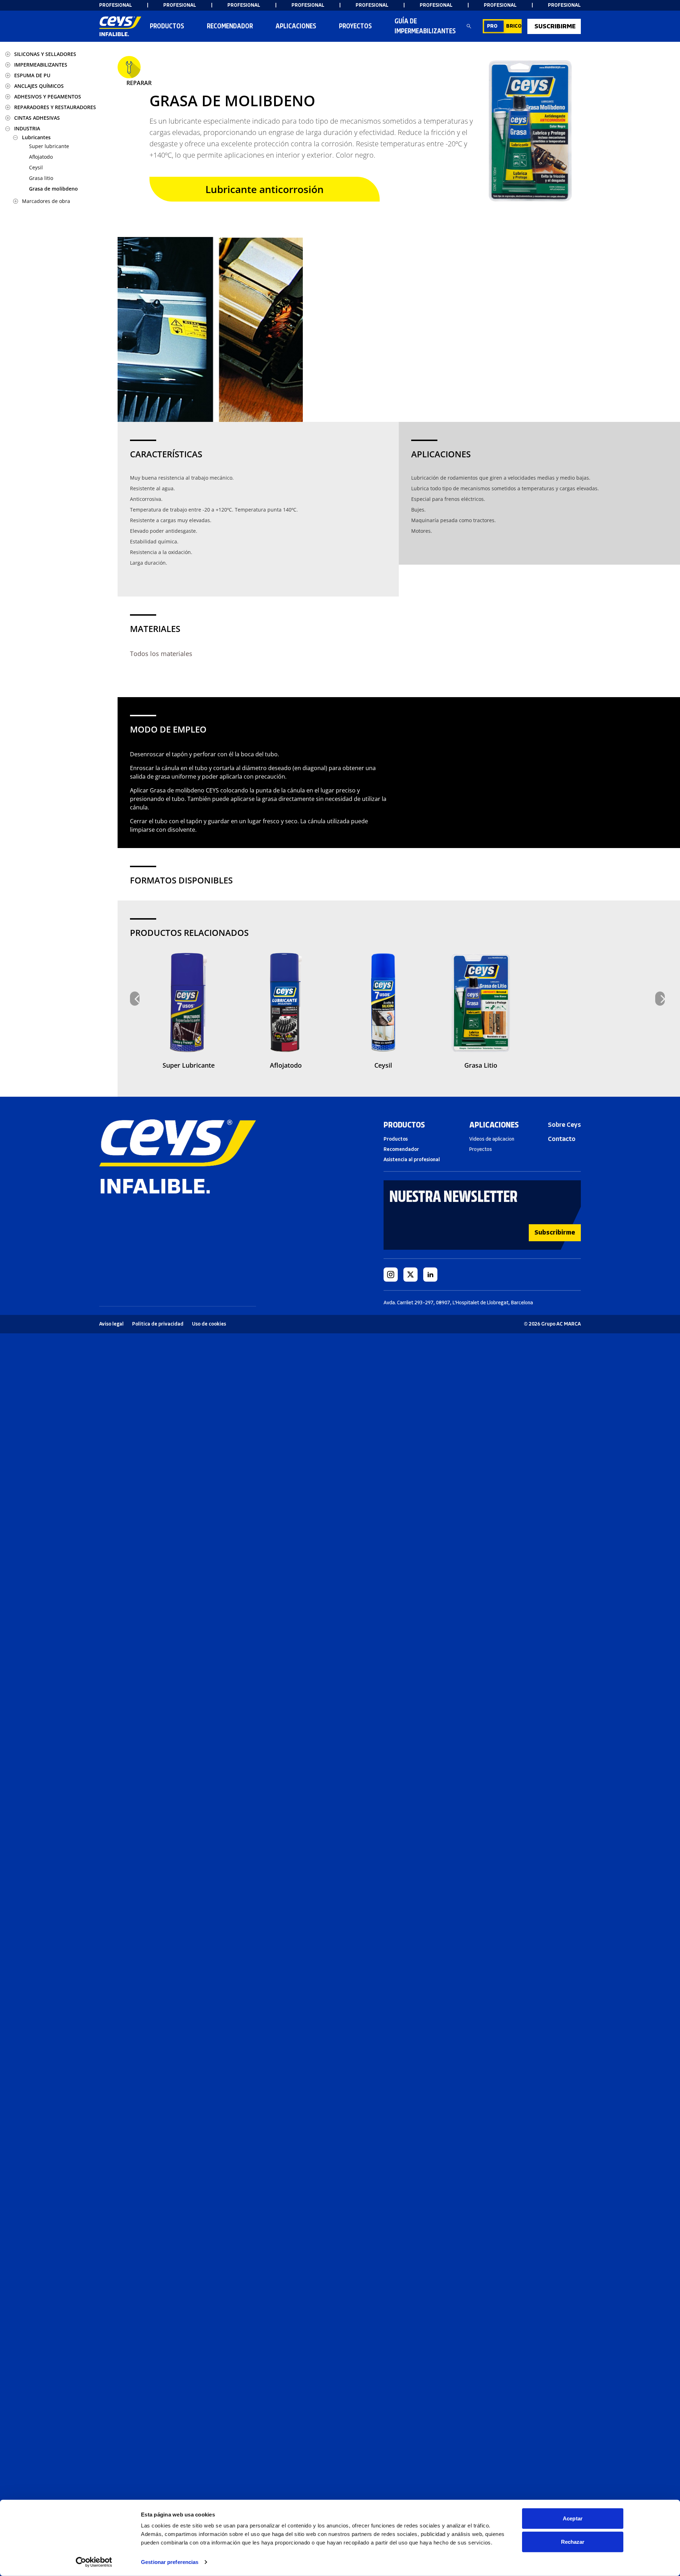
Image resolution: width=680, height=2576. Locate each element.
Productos (167, 26)
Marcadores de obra (46, 201)
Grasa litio (41, 178)
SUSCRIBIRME (555, 26)
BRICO (514, 26)
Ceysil (36, 167)
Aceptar (573, 2518)
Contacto (562, 1139)
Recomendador (401, 1149)
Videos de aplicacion (492, 1139)
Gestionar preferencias (170, 2562)
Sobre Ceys (564, 1125)
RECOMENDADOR (230, 26)
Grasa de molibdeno (53, 189)
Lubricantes (36, 137)
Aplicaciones (296, 26)
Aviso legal (111, 1324)
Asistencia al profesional (412, 1160)
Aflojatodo (41, 157)
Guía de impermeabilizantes (425, 26)
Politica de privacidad (158, 1324)
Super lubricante (49, 146)
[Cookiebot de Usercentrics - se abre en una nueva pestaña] (94, 2562)
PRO (492, 26)
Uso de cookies (209, 1324)
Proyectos (355, 26)
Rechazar (573, 2541)
